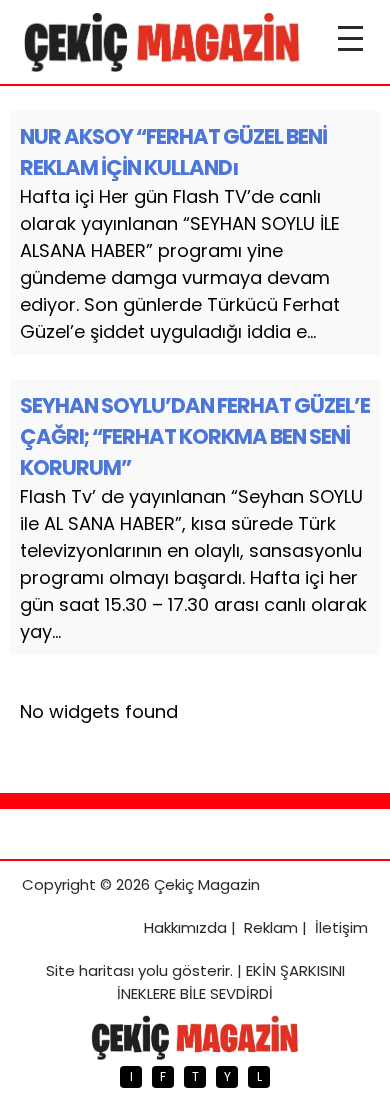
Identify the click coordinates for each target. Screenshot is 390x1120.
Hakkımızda (185, 927)
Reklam (271, 927)
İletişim (341, 927)
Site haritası (90, 970)
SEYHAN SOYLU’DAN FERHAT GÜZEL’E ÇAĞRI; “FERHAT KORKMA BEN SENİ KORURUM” (195, 436)
